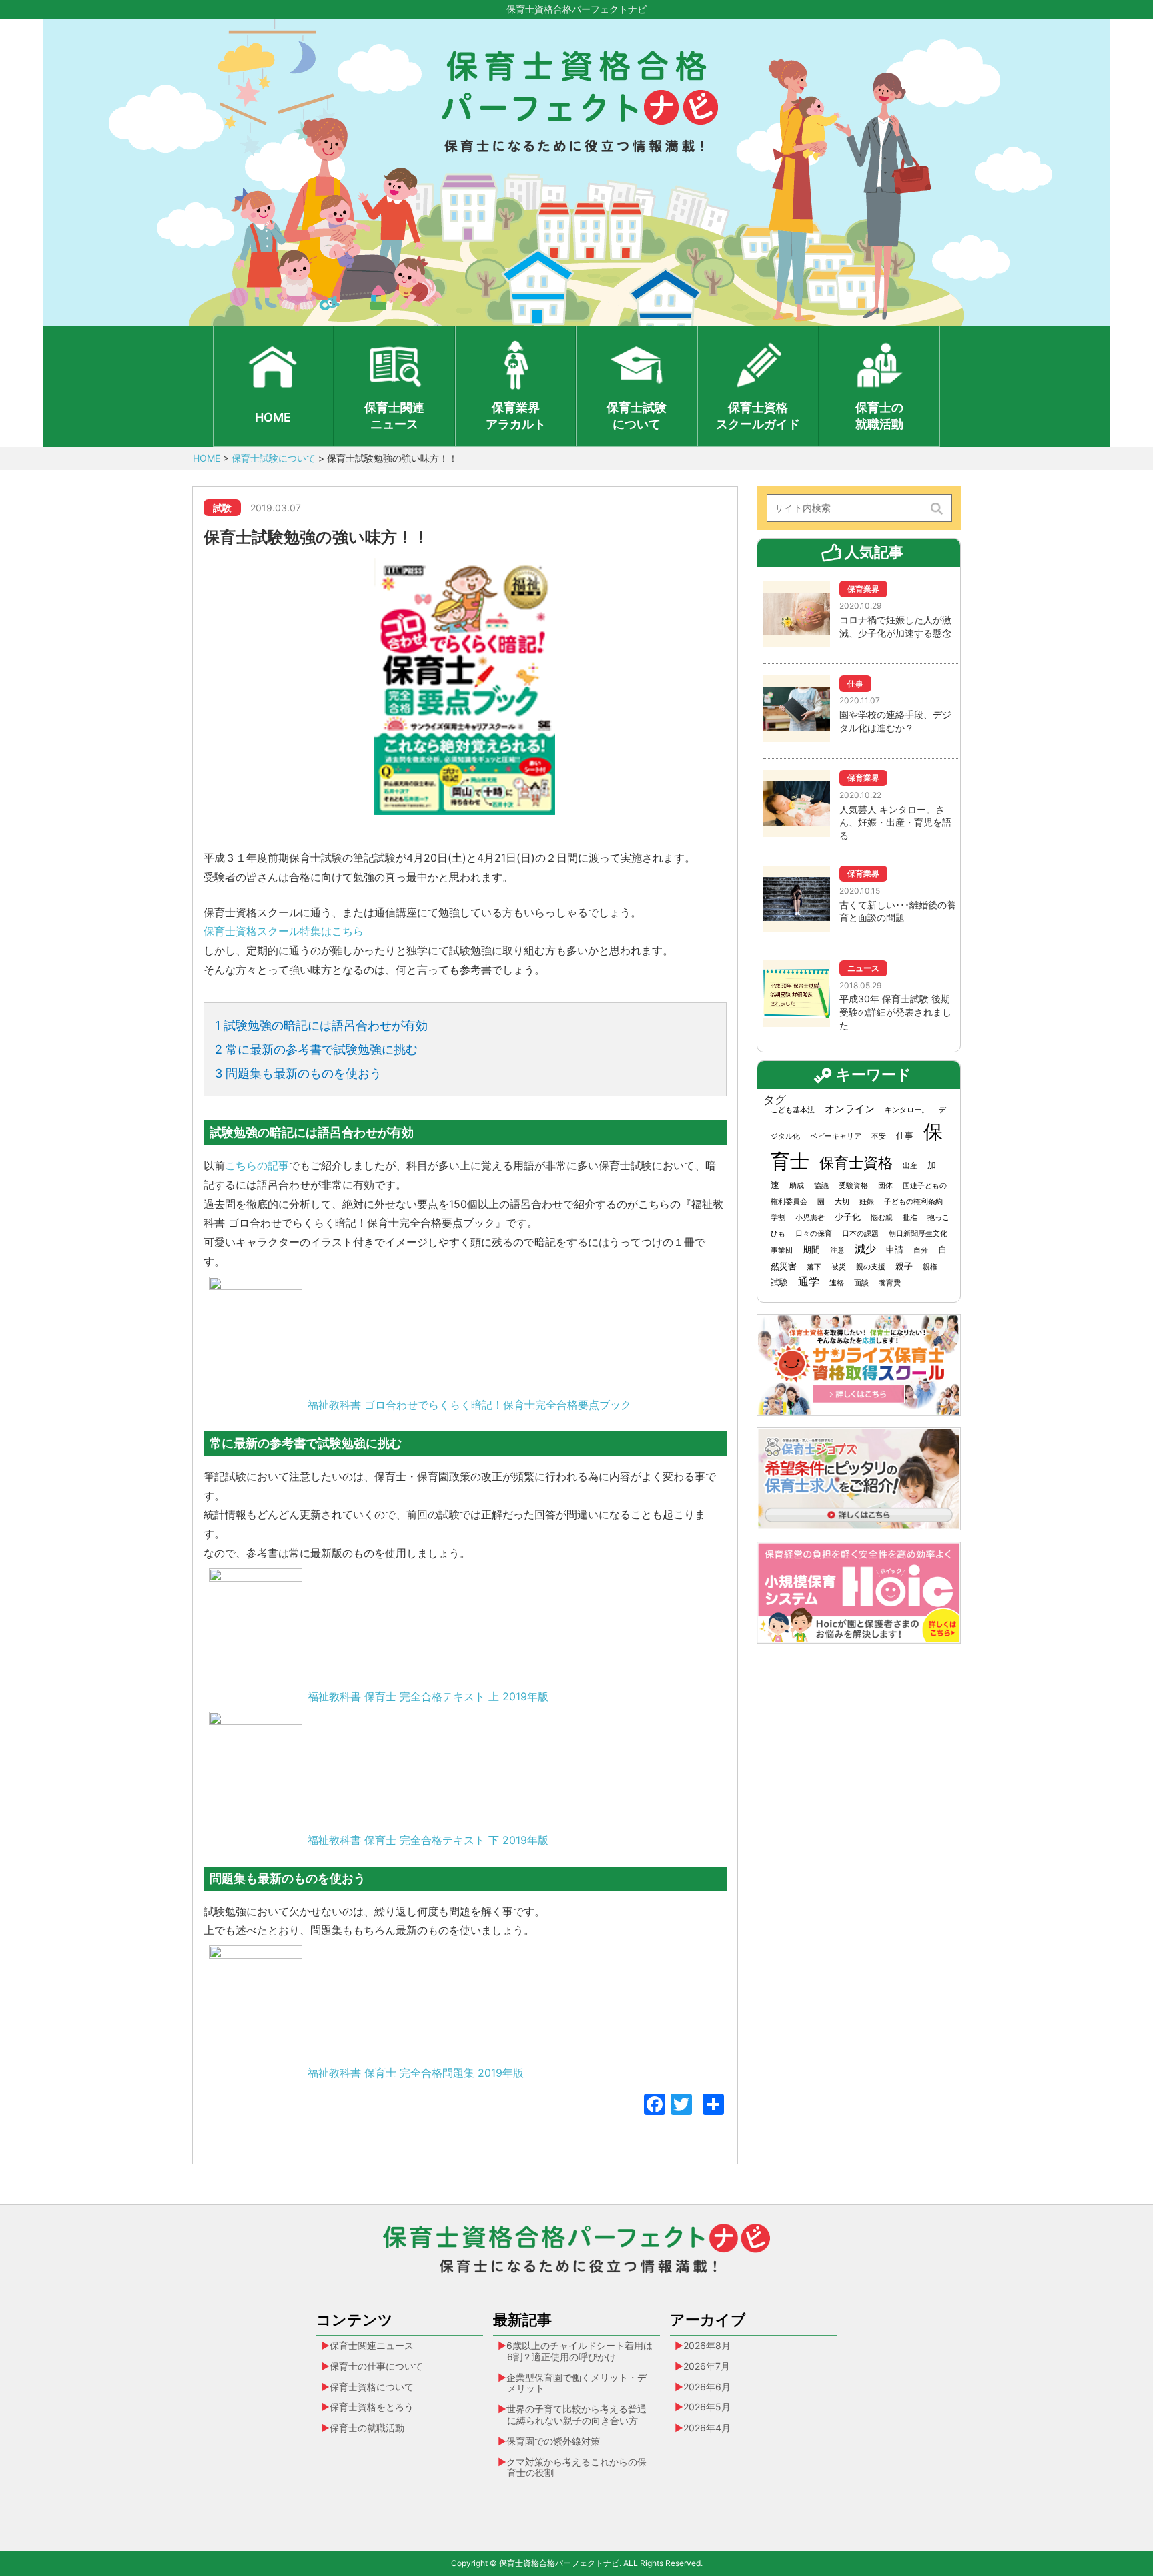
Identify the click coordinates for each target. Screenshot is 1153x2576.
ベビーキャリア (836, 1136)
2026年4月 (707, 2428)
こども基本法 (793, 1110)
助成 (797, 1186)
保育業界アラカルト (516, 416)
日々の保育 (814, 1234)
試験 (779, 1282)
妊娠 (867, 1202)
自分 (921, 1250)
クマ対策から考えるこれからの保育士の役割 (576, 2467)
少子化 (848, 1217)
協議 (821, 1186)
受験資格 (853, 1186)
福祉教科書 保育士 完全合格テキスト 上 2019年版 (428, 1696)
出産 (910, 1166)
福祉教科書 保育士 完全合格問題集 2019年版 (416, 2073)
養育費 (890, 1283)
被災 (839, 1267)
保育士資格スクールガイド (758, 416)
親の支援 (871, 1267)
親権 (930, 1267)
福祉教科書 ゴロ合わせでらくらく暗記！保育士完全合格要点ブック (469, 1405)
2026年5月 (707, 2407)
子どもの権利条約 (913, 1202)
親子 (904, 1266)
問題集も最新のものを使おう (298, 1073)
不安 (879, 1136)
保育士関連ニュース (394, 416)
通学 (809, 1282)
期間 (811, 1249)
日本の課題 (860, 1234)
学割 (778, 1218)
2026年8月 (707, 2345)
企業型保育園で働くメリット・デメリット (576, 2383)
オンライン (850, 1109)
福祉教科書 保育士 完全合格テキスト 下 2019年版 (428, 1840)
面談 (861, 1283)
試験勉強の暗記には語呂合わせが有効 (321, 1025)
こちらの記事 (257, 1165)
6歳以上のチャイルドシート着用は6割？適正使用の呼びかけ (580, 2351)
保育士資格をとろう (372, 2407)
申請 (895, 1249)
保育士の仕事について (376, 2366)
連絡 (837, 1283)
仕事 (905, 1135)
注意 (837, 1250)
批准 (910, 1218)
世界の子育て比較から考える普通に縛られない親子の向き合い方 (576, 2414)
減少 (865, 1249)
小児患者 (810, 1218)
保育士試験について (637, 416)
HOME (273, 417)
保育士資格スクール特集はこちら (284, 931)
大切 (842, 1202)
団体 (885, 1186)
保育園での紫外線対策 (553, 2441)
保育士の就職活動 (879, 416)
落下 (814, 1267)
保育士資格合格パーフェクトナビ (576, 9)
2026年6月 (707, 2387)
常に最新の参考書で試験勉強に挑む (316, 1049)
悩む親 (882, 1218)
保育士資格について (372, 2387)
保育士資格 (856, 1162)
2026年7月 (707, 2366)
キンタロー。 (907, 1110)
